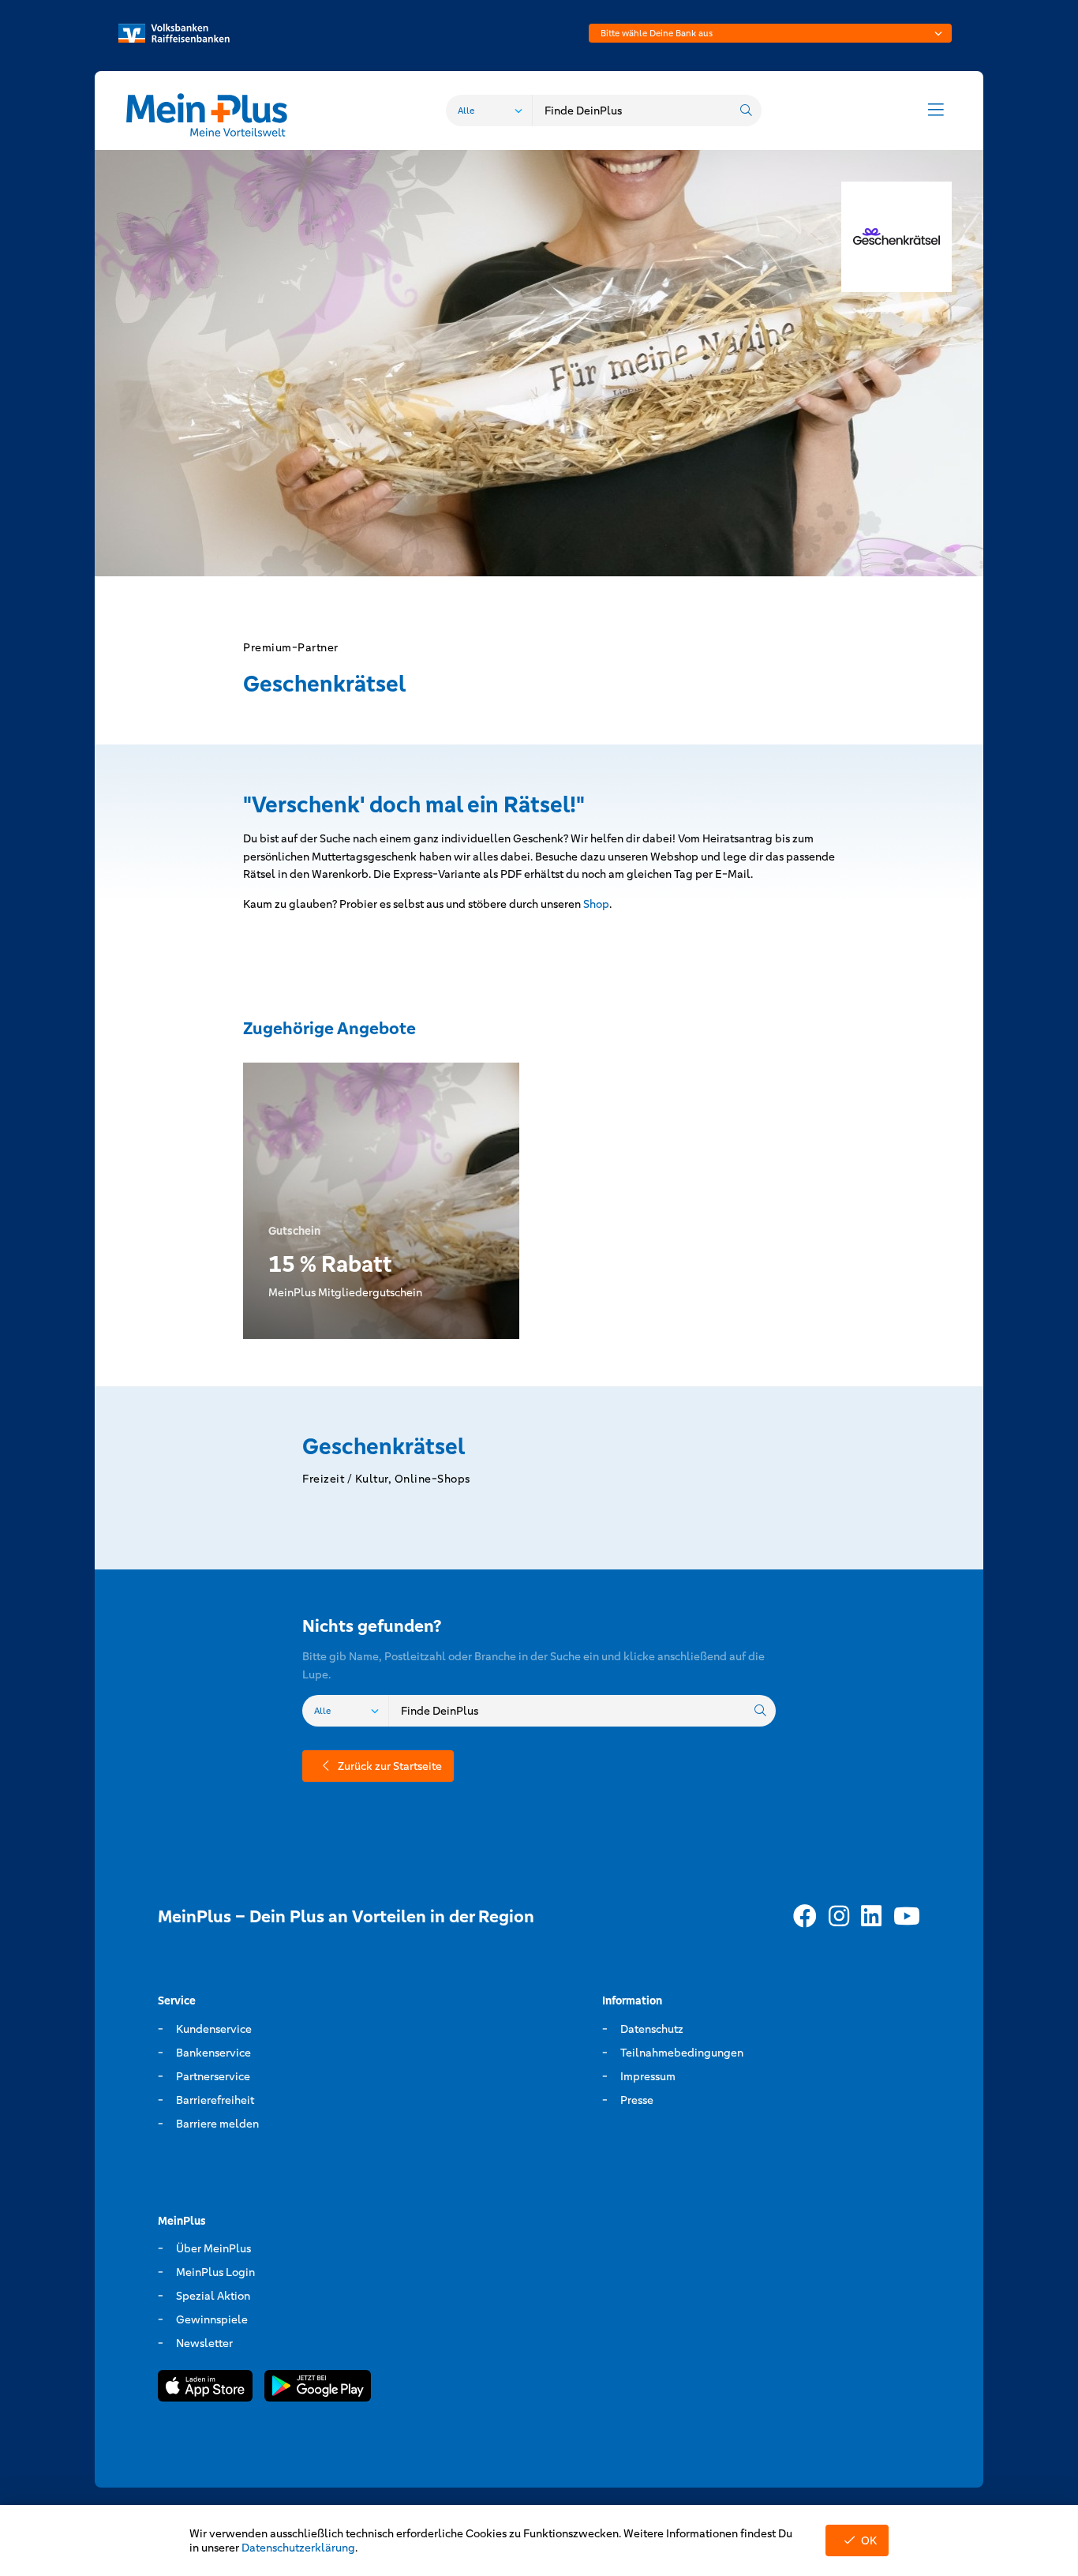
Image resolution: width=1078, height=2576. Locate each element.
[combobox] (770, 33)
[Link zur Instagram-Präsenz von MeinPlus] (839, 1917)
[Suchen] (746, 111)
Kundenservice (214, 2029)
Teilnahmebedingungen (682, 2053)
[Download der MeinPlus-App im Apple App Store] (205, 2389)
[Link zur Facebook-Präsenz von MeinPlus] (805, 1917)
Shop (596, 904)
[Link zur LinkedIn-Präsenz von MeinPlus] (871, 1917)
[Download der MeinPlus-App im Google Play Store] (318, 2389)
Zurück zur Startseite (390, 1766)
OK (869, 2540)
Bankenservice (213, 2053)
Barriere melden (217, 2124)
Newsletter (204, 2343)
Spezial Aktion (213, 2296)
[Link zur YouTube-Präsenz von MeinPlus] (907, 1917)
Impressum (648, 2076)
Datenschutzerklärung (298, 2548)
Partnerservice (213, 2076)
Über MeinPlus (213, 2248)
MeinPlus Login (215, 2272)
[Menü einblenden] (936, 111)
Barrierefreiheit (215, 2100)
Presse (637, 2100)
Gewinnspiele (212, 2319)
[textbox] (770, 33)
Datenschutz (652, 2029)
